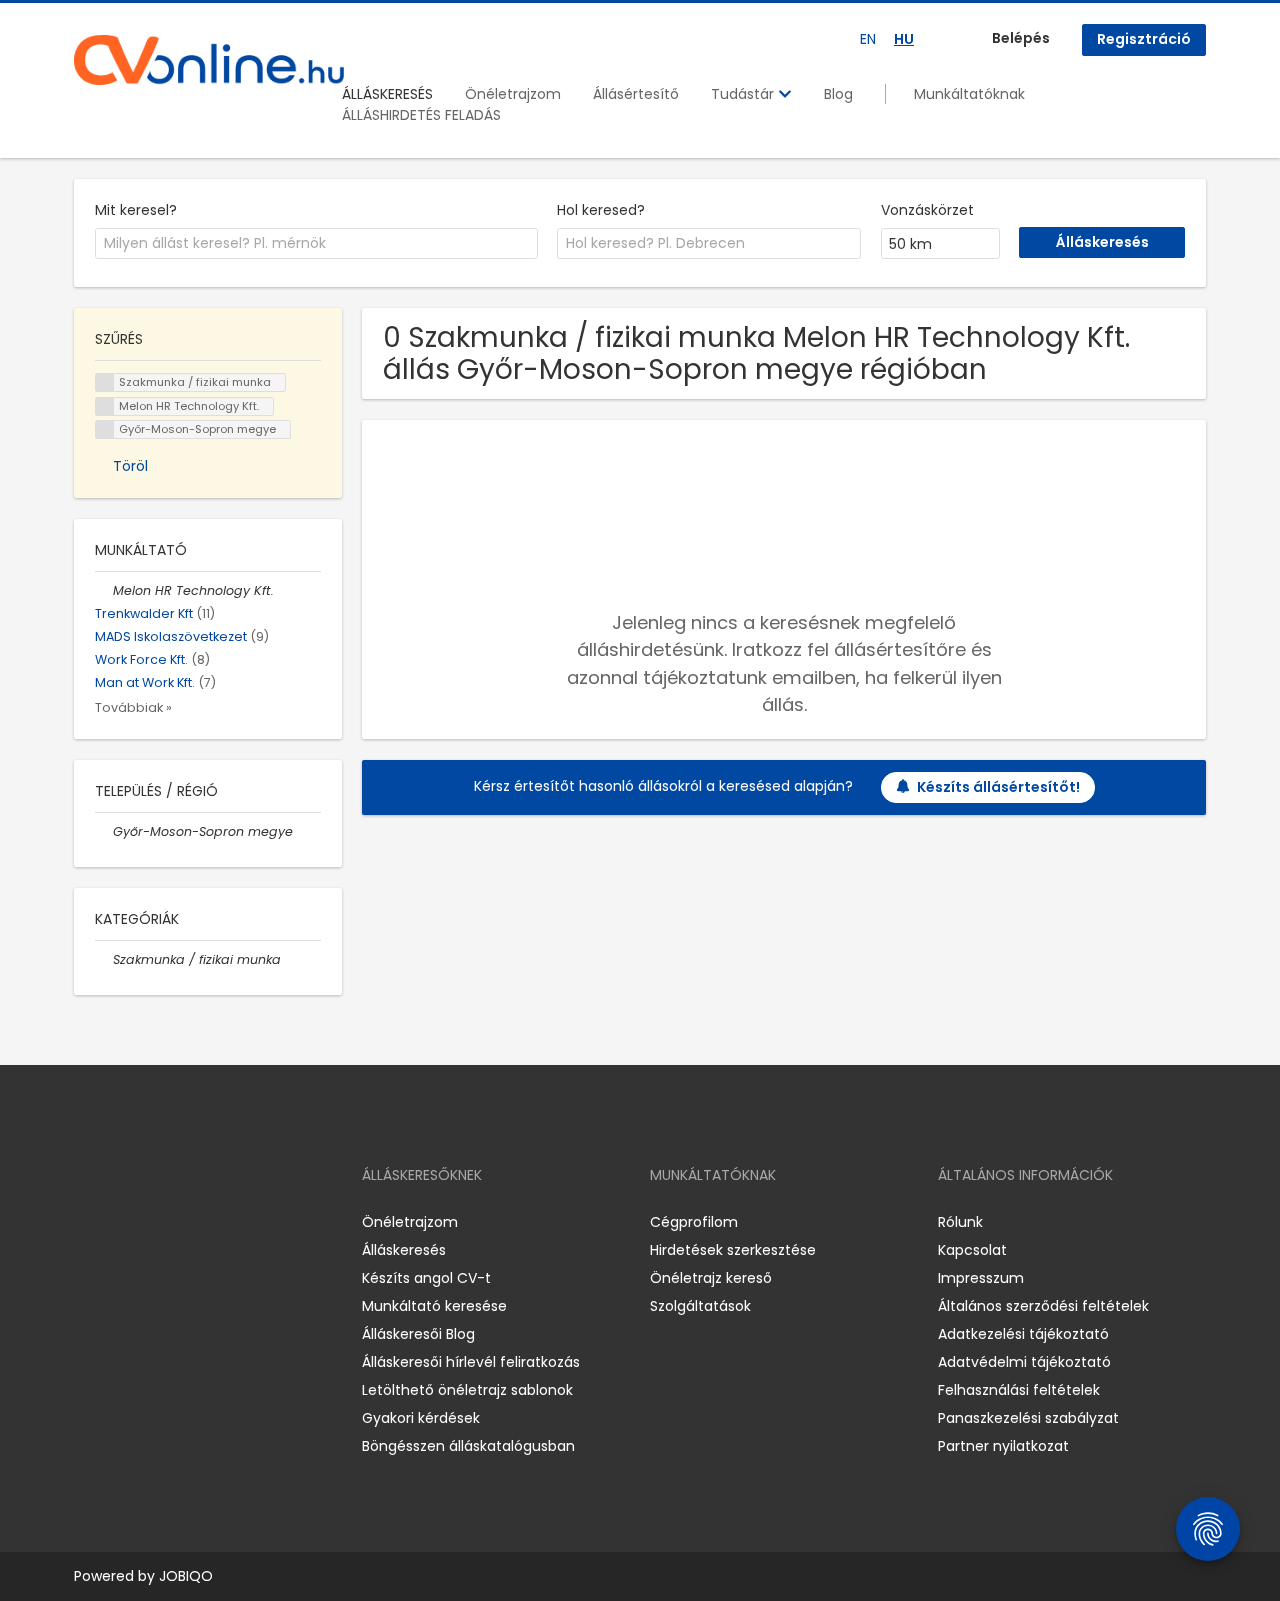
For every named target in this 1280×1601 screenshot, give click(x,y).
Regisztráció (1144, 39)
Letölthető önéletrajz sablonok (467, 1390)
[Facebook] (88, 1222)
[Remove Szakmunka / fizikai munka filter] (104, 959)
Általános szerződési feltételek (1043, 1306)
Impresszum (981, 1278)
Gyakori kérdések (421, 1418)
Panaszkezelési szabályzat (1028, 1418)
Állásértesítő (636, 94)
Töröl (130, 466)
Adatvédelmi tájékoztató (1024, 1362)
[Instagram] (121, 1222)
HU (904, 39)
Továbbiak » (133, 707)
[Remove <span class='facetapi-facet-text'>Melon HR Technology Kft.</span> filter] (105, 406)
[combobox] (316, 244)
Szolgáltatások (700, 1306)
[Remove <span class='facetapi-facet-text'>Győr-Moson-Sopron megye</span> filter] (105, 429)
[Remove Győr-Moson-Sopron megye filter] (104, 831)
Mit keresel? (136, 210)
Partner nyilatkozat (1003, 1446)
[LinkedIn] (154, 1222)
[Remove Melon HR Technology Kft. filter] (104, 590)
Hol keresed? (601, 210)
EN (868, 39)
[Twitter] (184, 1222)
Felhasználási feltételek (1019, 1390)
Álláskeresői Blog (418, 1334)
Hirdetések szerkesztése (733, 1250)
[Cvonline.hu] (209, 60)
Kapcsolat (972, 1250)
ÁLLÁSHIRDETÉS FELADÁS (421, 115)
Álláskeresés (404, 1250)
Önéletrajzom (513, 94)
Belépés (1021, 38)
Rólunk (960, 1222)
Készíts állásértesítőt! (998, 787)
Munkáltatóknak (969, 94)
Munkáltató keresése (434, 1306)
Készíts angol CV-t (426, 1278)
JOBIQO (186, 1576)
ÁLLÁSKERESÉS (387, 94)
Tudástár (744, 94)
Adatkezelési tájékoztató (1023, 1334)
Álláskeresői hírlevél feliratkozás (471, 1362)
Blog (838, 94)
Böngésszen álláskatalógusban (468, 1446)
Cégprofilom (694, 1222)
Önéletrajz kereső (711, 1278)
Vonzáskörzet (927, 210)
